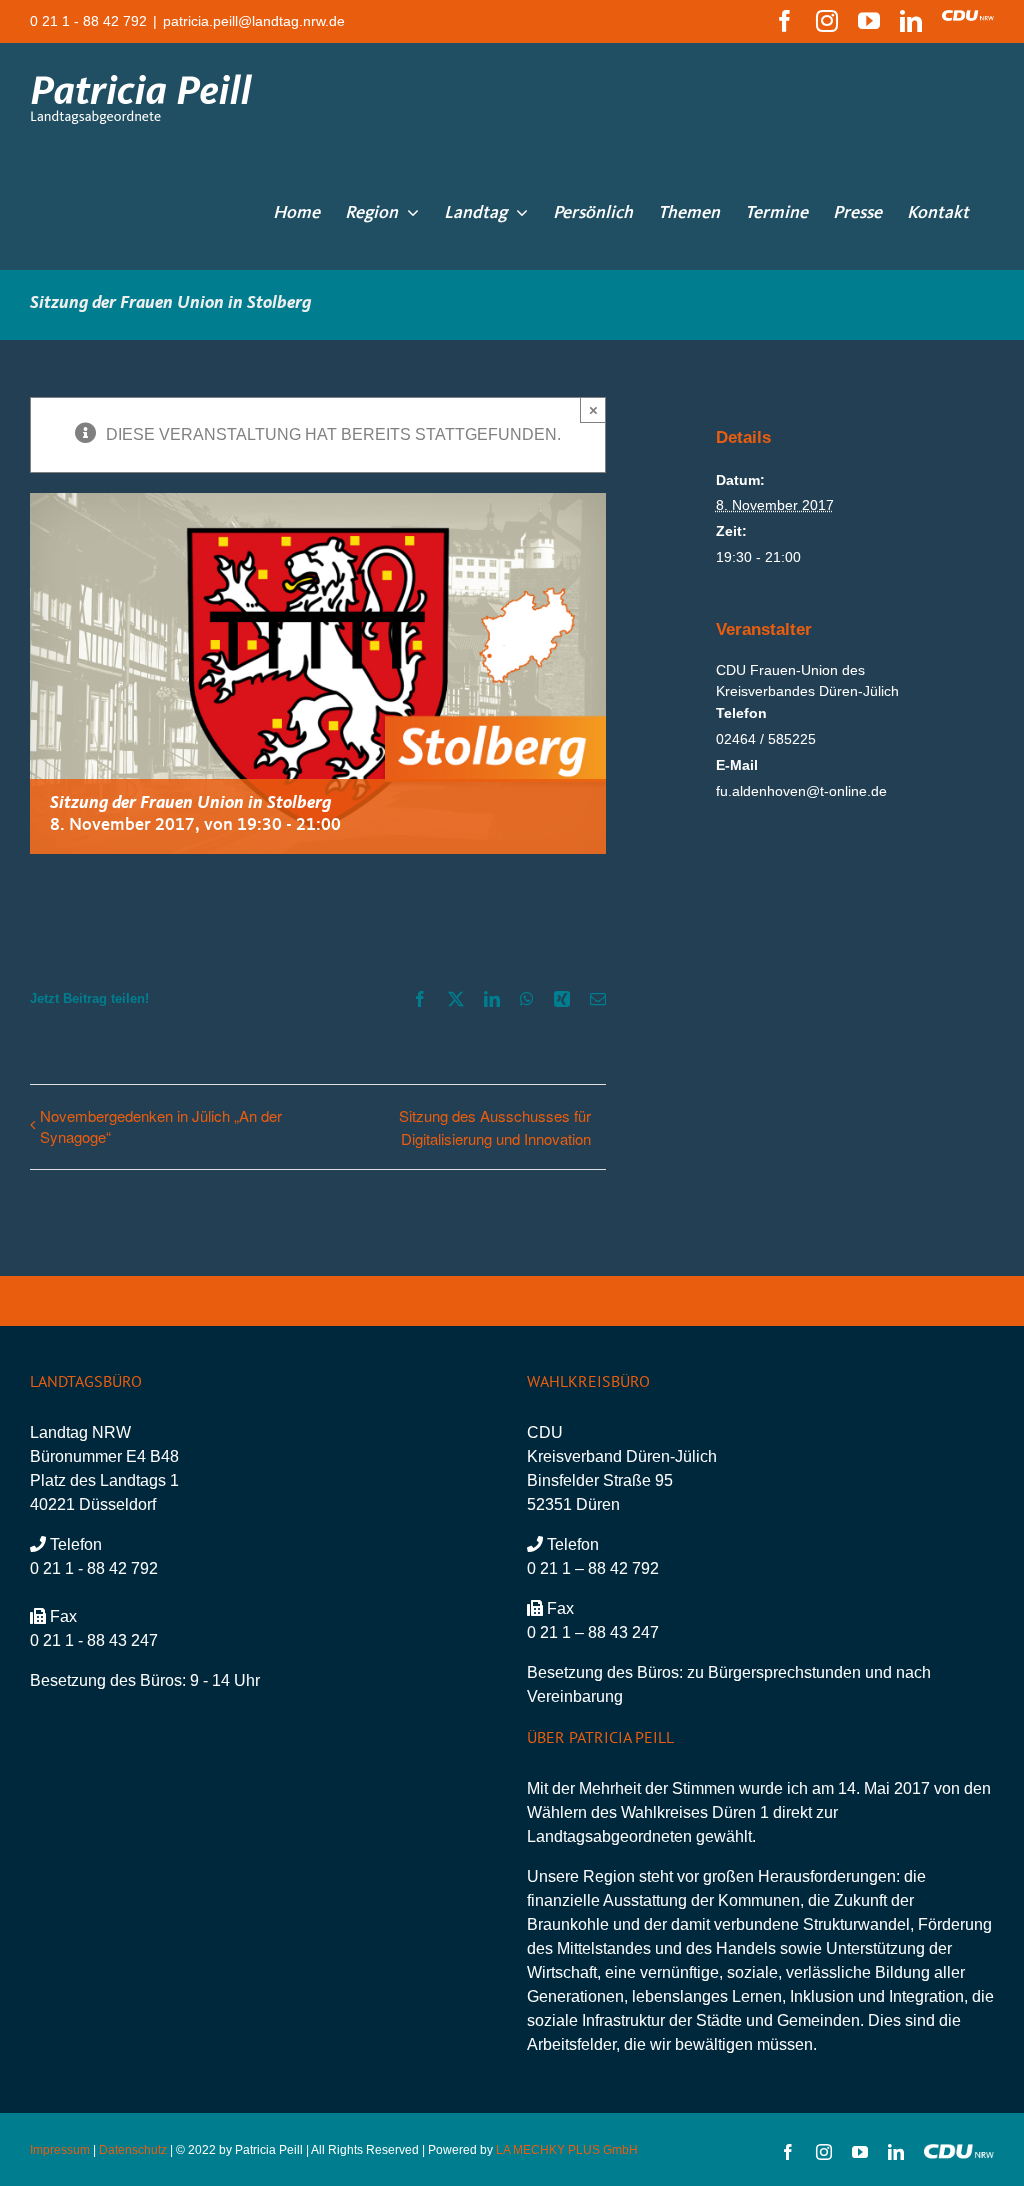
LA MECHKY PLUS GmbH (567, 2150)
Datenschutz (133, 2150)
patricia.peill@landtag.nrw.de (254, 21)
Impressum (60, 2150)
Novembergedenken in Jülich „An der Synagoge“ (161, 1126)
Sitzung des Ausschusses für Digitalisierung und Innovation (494, 1127)
